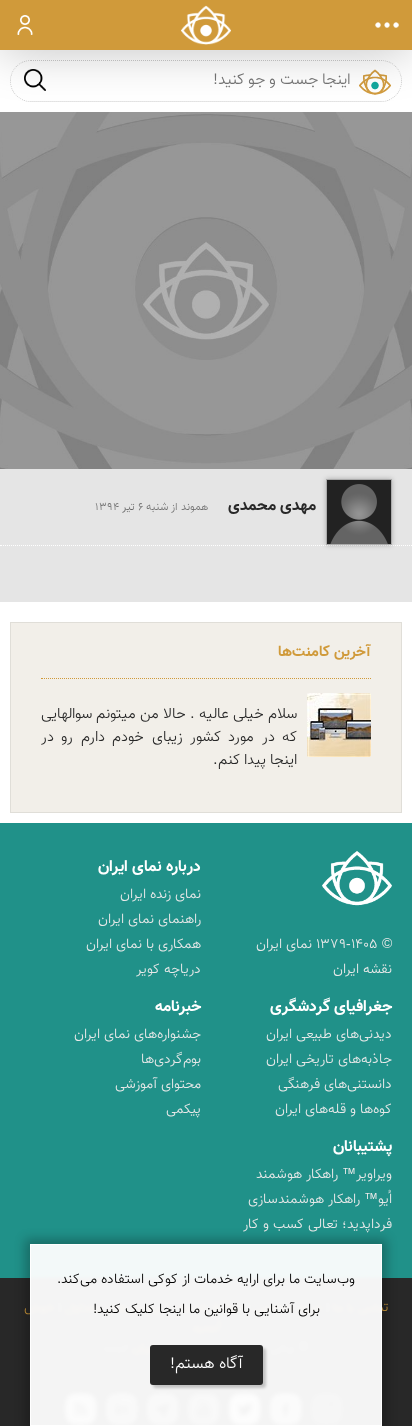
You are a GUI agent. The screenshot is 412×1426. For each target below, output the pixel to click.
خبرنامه (178, 1007)
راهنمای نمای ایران (149, 920)
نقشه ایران (362, 970)
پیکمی (183, 1110)
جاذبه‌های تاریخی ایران (329, 1060)
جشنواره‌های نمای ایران (137, 1035)
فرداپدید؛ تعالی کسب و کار (317, 1225)
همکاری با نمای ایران (143, 945)
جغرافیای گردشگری (331, 1007)
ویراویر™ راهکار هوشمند (324, 1175)
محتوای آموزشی (158, 1085)
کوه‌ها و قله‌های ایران (333, 1110)
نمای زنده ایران (160, 895)
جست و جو (35, 79)
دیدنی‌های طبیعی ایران (329, 1035)
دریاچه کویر (168, 970)
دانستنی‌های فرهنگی (335, 1085)
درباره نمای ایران (149, 867)
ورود (25, 25)
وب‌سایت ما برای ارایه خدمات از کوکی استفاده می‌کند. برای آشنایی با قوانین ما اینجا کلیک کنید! (206, 1295)
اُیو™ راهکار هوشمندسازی (320, 1200)
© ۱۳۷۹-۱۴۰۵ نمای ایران (324, 945)
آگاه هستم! (206, 1364)
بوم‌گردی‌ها (171, 1060)
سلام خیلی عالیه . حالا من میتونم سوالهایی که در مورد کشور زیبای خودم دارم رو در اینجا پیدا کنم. (169, 737)
